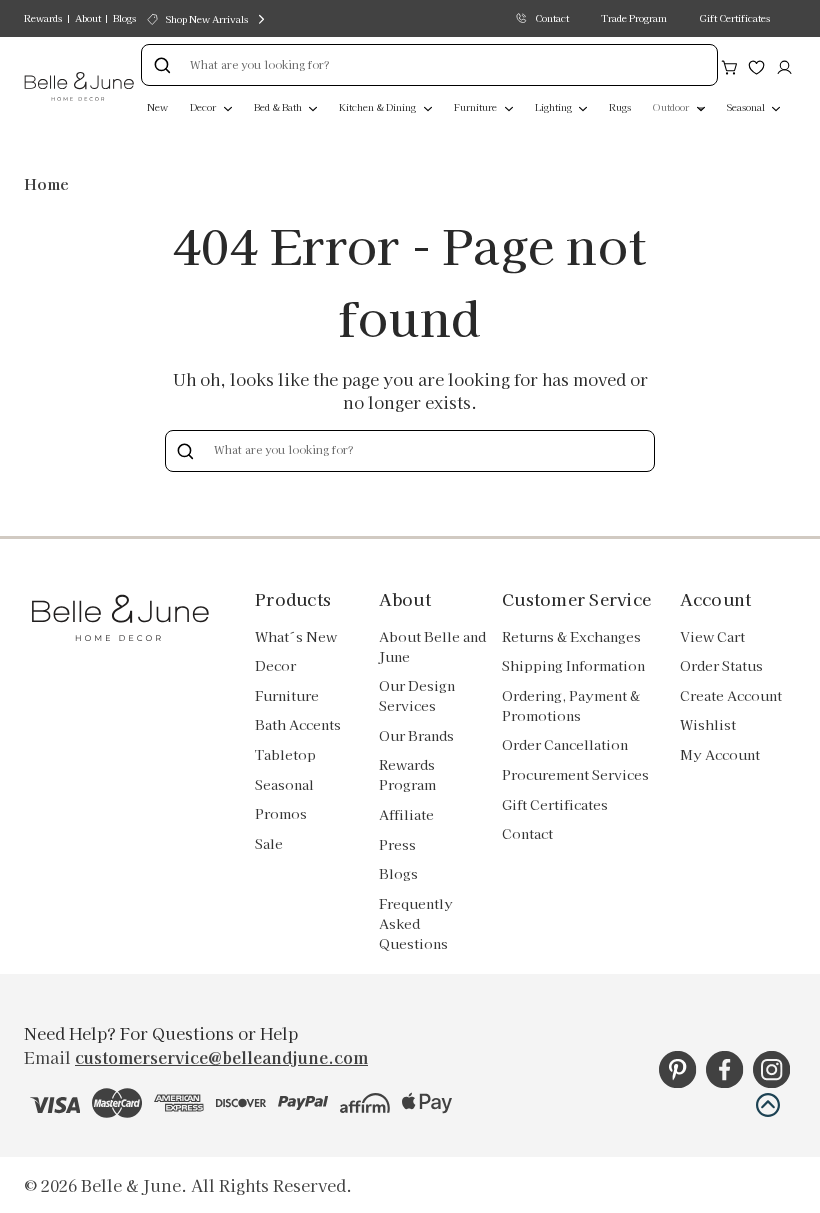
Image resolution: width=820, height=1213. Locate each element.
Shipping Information (573, 665)
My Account (720, 754)
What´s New (296, 636)
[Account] (784, 65)
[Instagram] (771, 1069)
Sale (269, 843)
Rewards (43, 18)
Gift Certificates (734, 18)
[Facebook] (724, 1069)
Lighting (554, 107)
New (157, 107)
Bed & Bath (279, 107)
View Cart (712, 636)
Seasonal (747, 107)
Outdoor (672, 107)
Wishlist (708, 724)
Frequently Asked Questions (416, 923)
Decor (204, 107)
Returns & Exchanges (571, 636)
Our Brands (416, 735)
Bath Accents (298, 724)
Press (397, 844)
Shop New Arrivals (207, 19)
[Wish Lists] (756, 65)
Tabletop (285, 754)
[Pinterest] (677, 1069)
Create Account (731, 695)
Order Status (721, 665)
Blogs (124, 18)
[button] (768, 1105)
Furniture (476, 107)
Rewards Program (407, 774)
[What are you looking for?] (162, 65)
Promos (281, 813)
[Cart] (729, 65)
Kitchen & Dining (378, 107)
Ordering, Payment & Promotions (571, 705)
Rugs (620, 107)
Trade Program (634, 18)
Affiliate (406, 814)
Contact (552, 18)
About (88, 18)
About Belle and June (432, 646)
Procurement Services (575, 774)
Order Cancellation (565, 744)
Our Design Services (417, 695)
